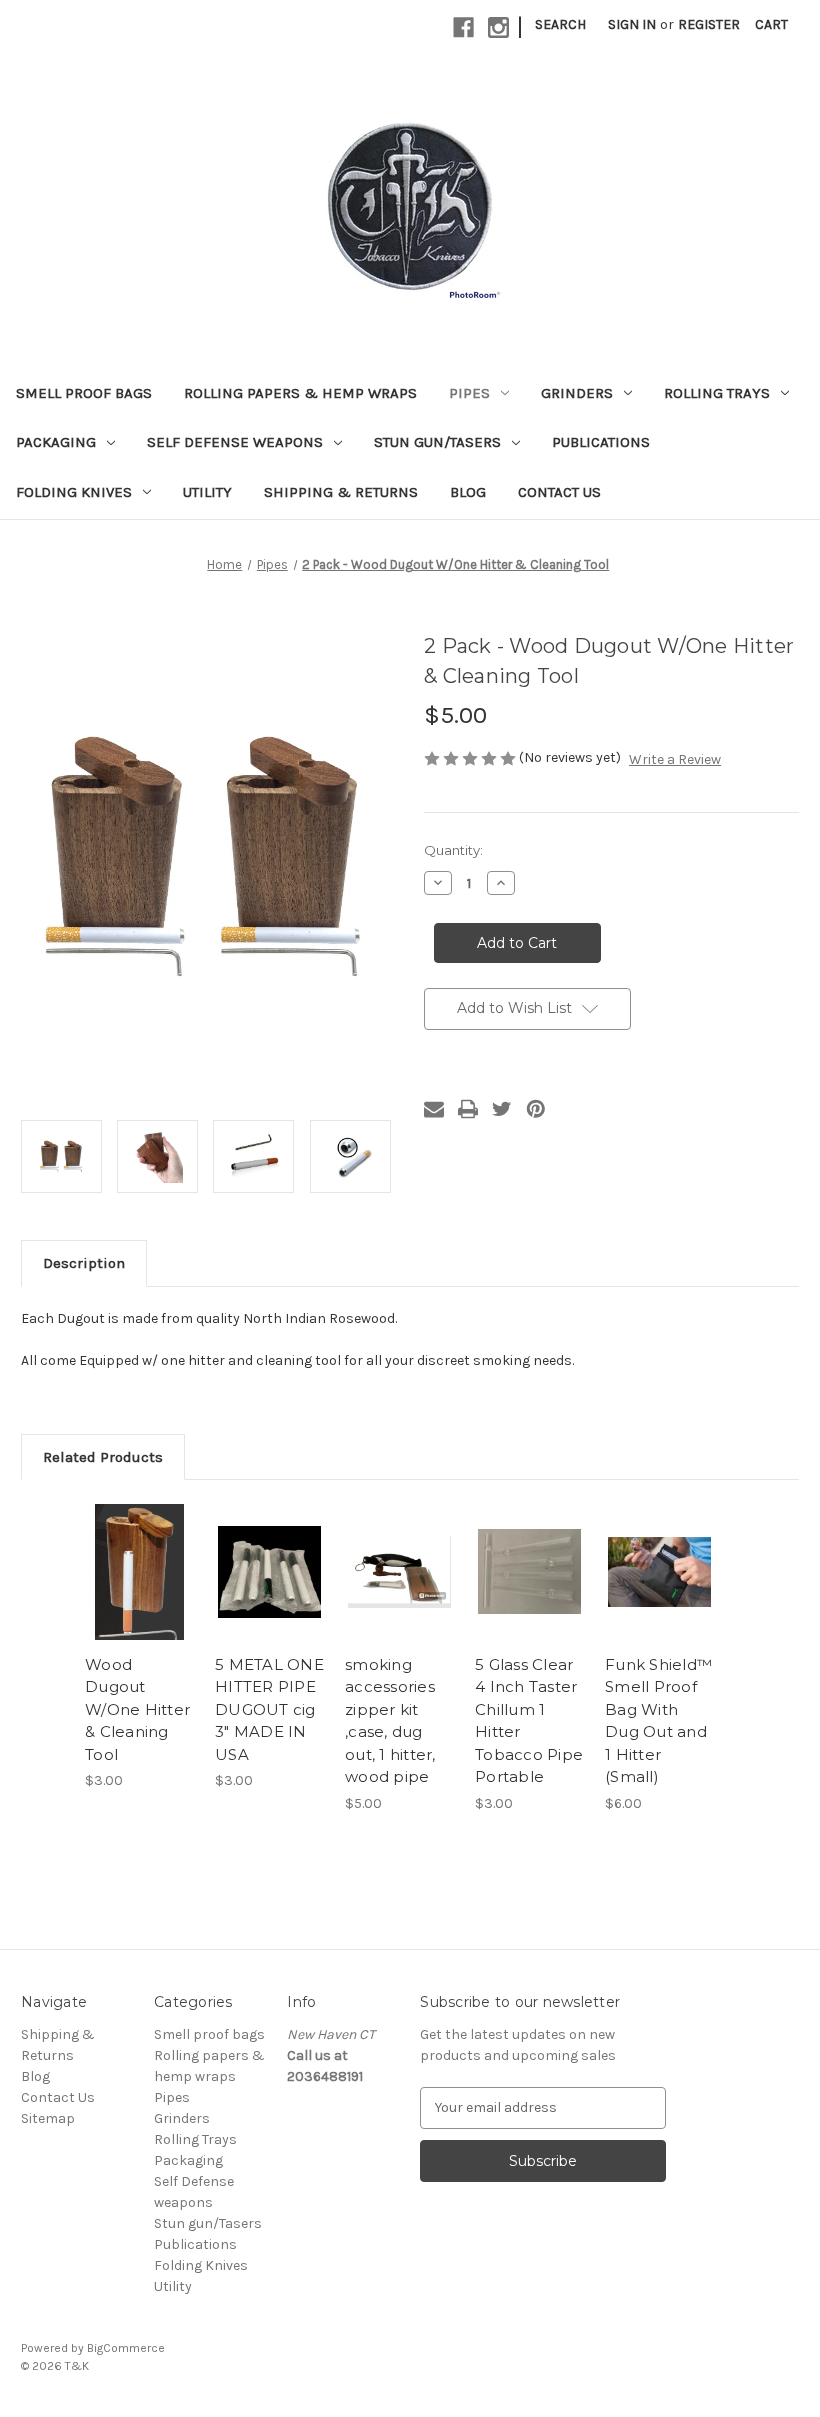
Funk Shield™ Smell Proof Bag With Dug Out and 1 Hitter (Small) (658, 1721)
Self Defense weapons (235, 442)
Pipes (469, 393)
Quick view (139, 1547)
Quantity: (453, 850)
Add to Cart (140, 1596)
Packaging (56, 442)
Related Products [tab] (103, 1457)
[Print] (468, 1109)
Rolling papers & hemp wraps (300, 393)
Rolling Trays (717, 393)
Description (84, 1263)
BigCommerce (126, 2348)
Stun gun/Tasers (437, 442)
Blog (468, 492)
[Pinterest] (536, 1109)
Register (709, 24)
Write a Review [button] (675, 759)
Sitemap (48, 2118)
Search (560, 24)
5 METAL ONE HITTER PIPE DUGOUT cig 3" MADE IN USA (269, 1709)
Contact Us (559, 492)
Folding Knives (74, 492)
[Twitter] (502, 1109)
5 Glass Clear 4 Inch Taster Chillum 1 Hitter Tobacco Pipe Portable (529, 1721)
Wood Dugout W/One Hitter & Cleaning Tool (137, 1709)
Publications (601, 442)
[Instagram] (498, 27)
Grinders (577, 393)
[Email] (434, 1109)
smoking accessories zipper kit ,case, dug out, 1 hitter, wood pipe (390, 1721)
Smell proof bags (84, 393)
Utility (207, 492)
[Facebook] (463, 27)
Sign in (632, 24)
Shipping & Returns (341, 492)
